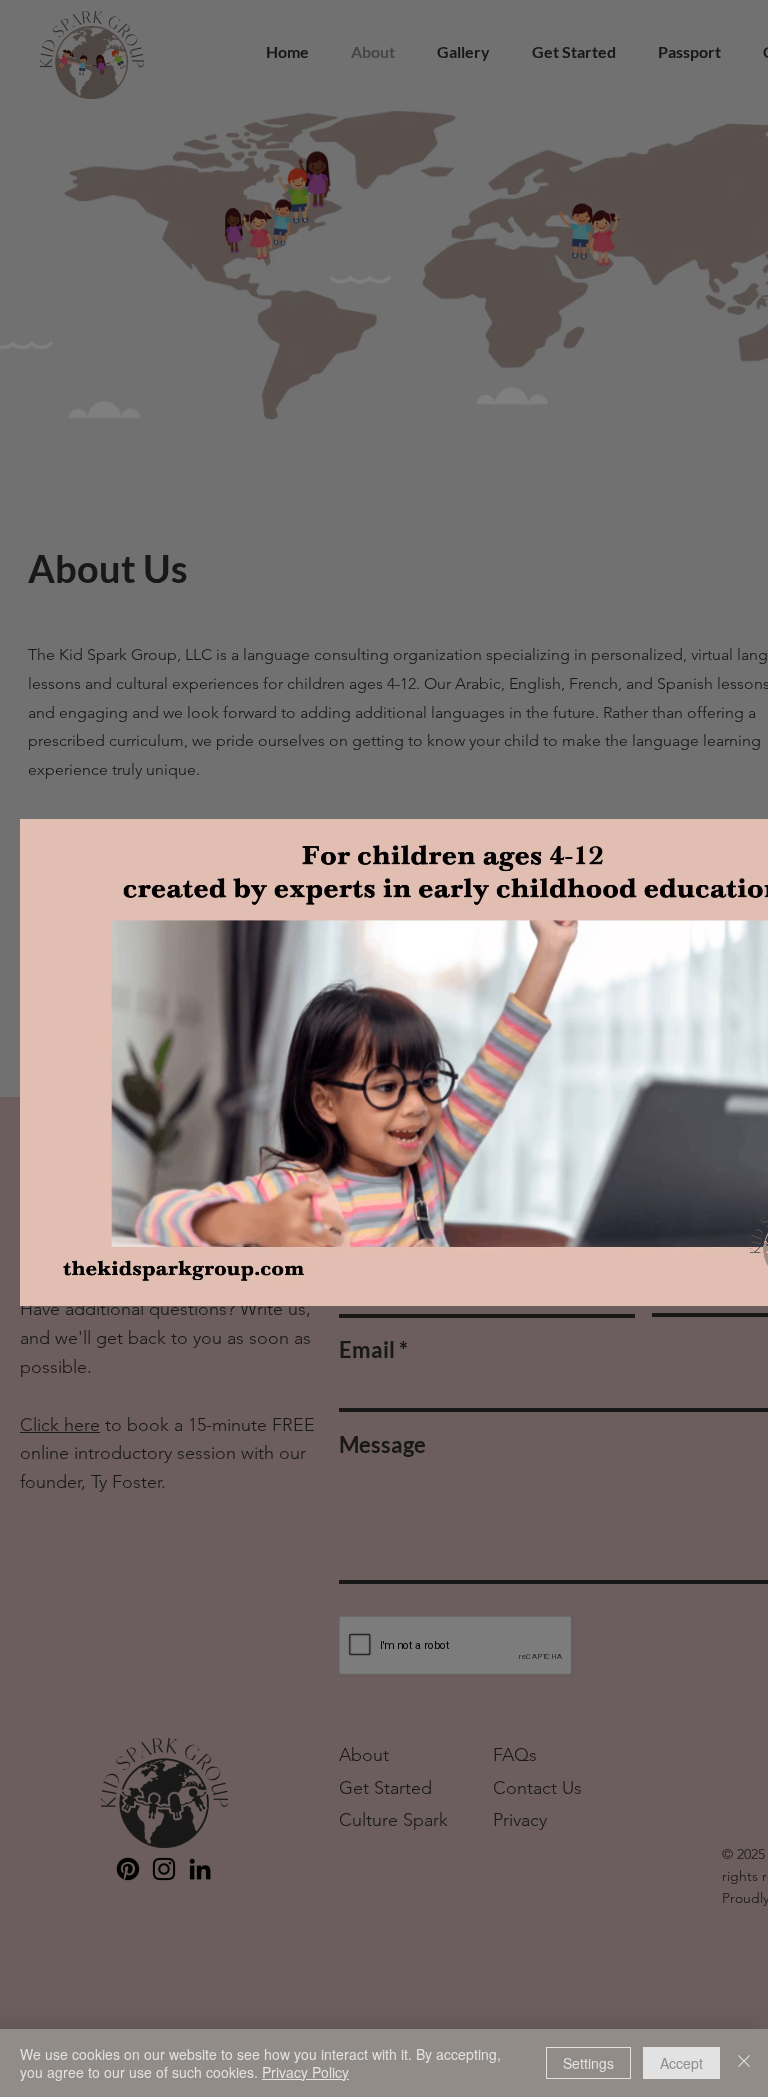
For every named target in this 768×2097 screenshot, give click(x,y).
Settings (588, 2063)
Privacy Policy (305, 2072)
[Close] (744, 2063)
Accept (681, 2063)
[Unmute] (80, 1279)
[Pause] (46, 1279)
